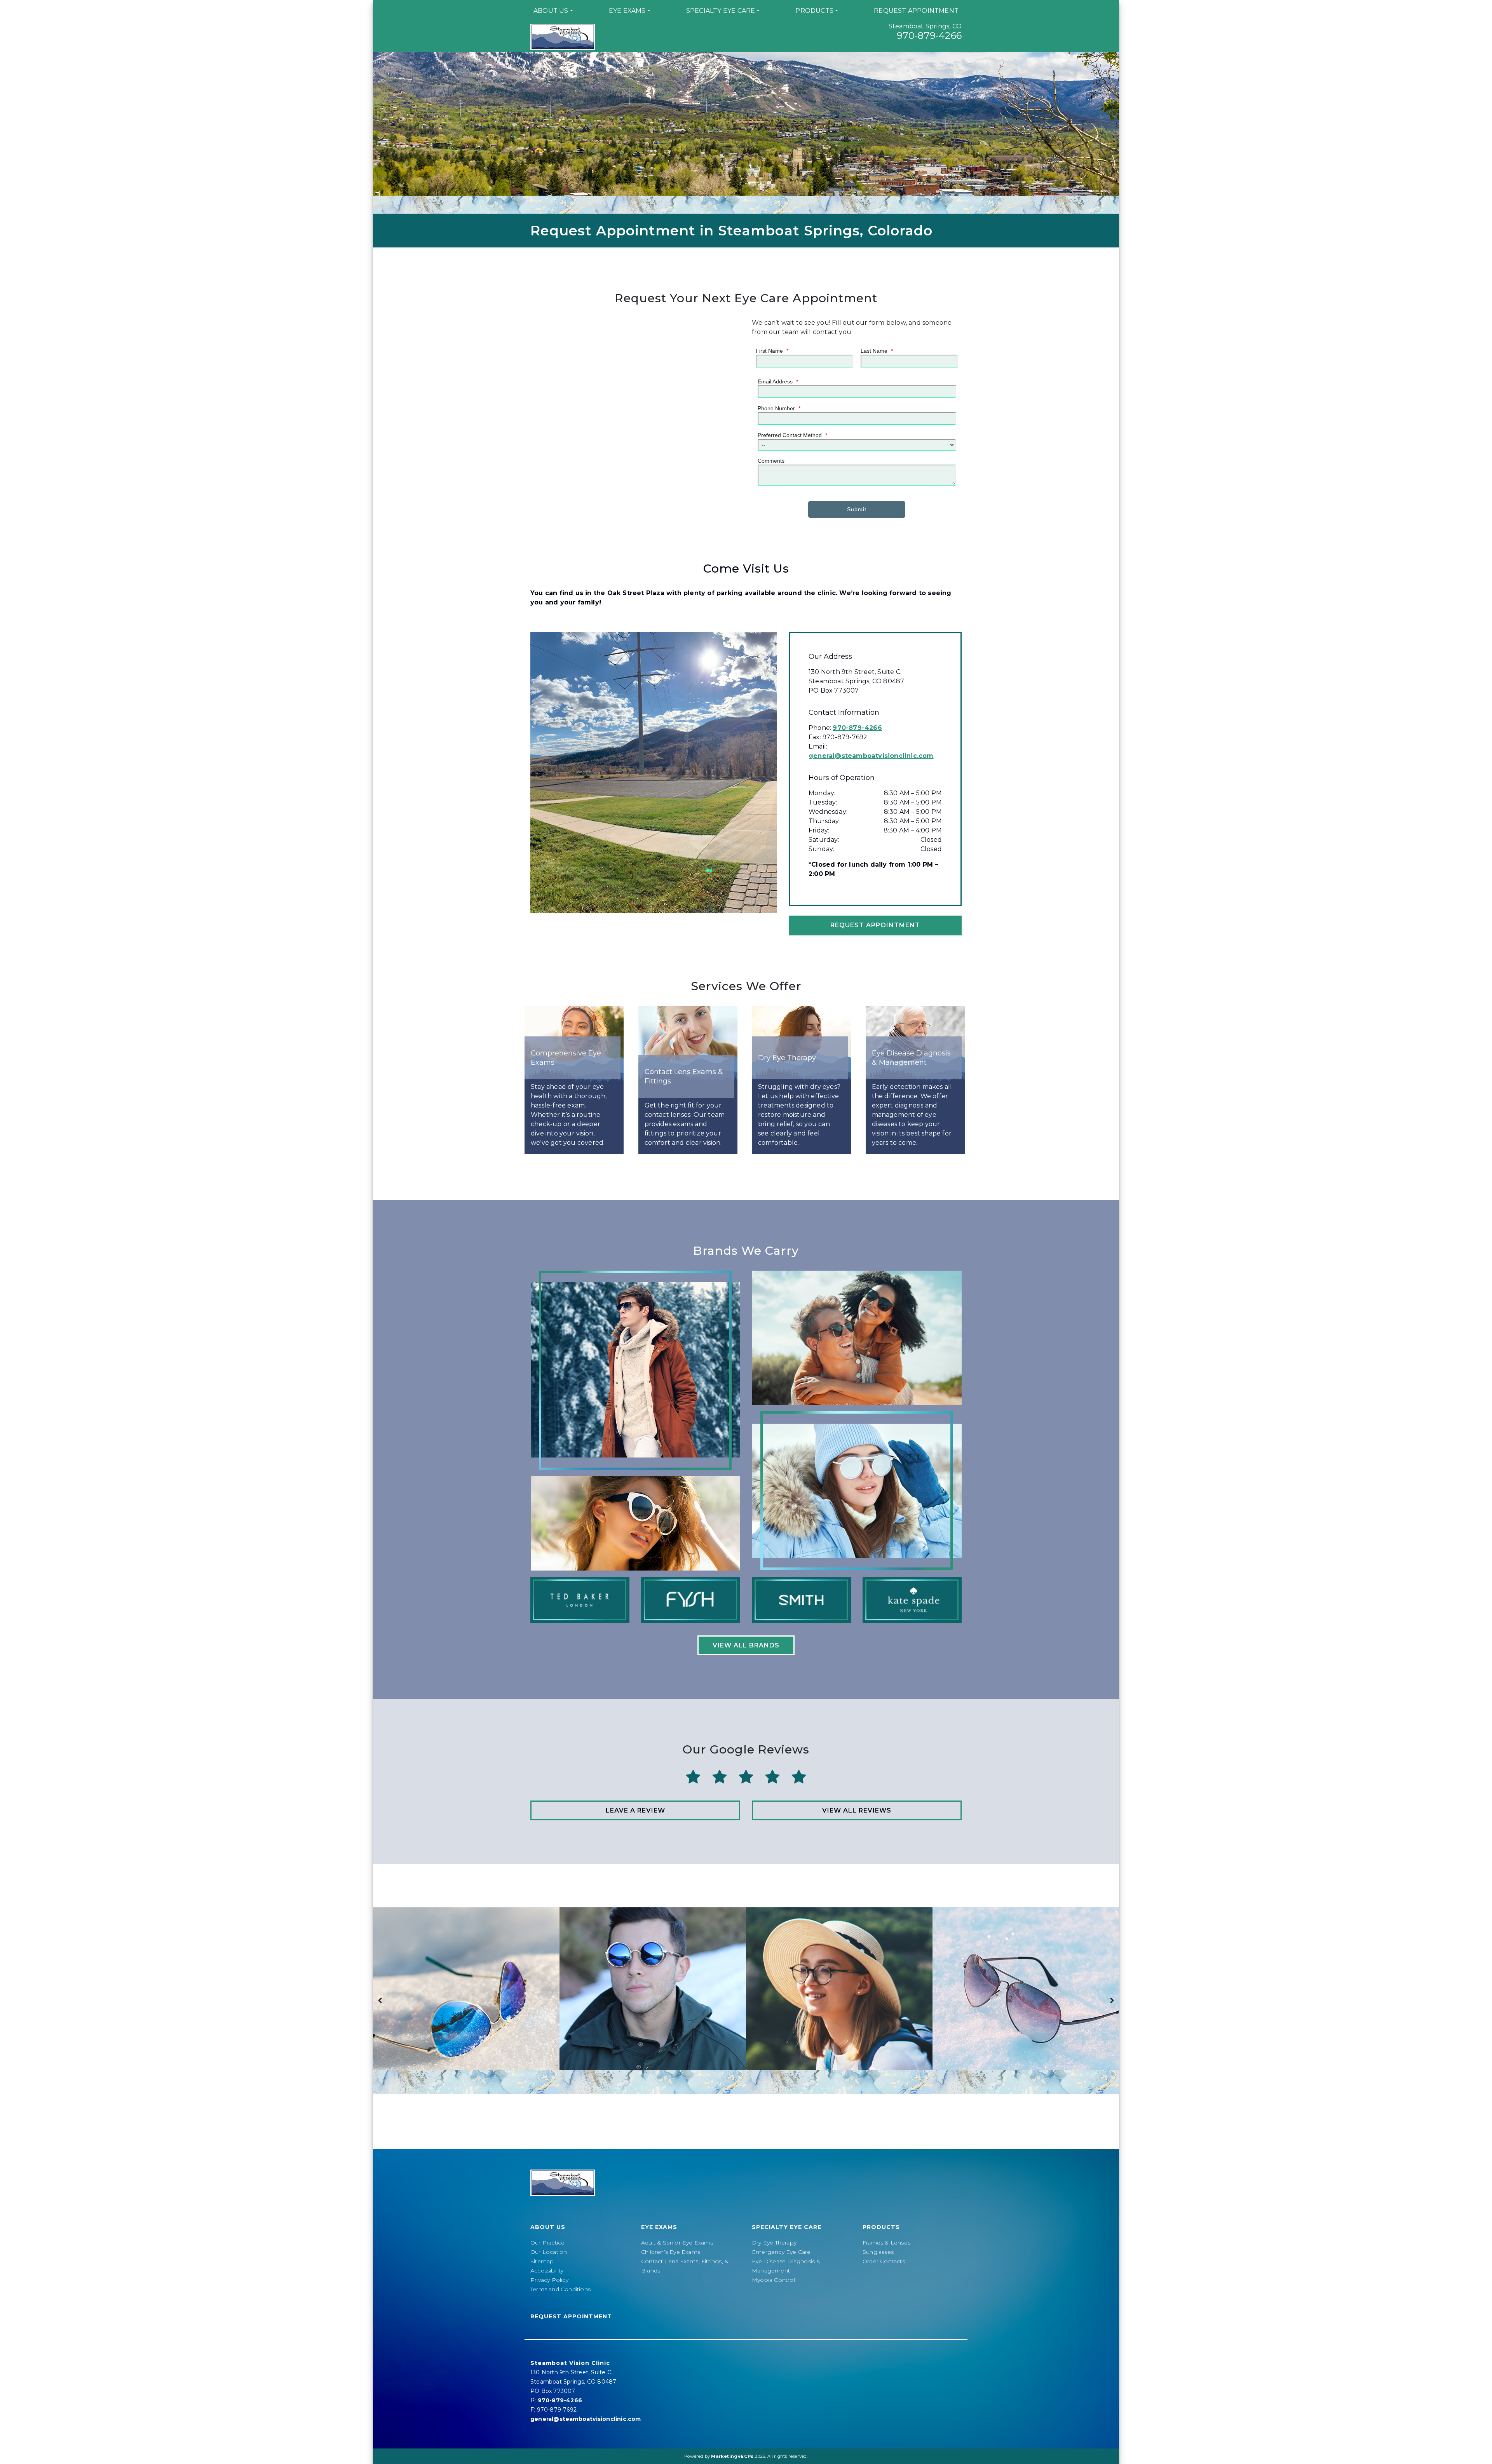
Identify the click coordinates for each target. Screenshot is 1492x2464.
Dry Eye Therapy (774, 2243)
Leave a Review (635, 1810)
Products (814, 11)
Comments (771, 461)
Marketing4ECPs (732, 2456)
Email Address (778, 381)
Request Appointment (916, 11)
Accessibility (547, 2271)
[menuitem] (553, 11)
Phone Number (779, 408)
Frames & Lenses (886, 2243)
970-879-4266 (929, 36)
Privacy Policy (549, 2280)
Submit (857, 509)
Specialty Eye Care (721, 11)
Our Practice (547, 2243)
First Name (772, 351)
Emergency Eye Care (781, 2252)
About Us (551, 11)
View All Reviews (857, 1810)
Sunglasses (878, 2252)
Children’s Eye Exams (671, 2252)
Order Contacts (884, 2261)
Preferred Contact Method (792, 435)
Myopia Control (773, 2280)
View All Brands (746, 1645)
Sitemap (542, 2261)
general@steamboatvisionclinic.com (871, 756)
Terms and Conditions (560, 2289)
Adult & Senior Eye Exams (677, 2243)
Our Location (549, 2252)
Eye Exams (627, 11)
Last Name (877, 351)
